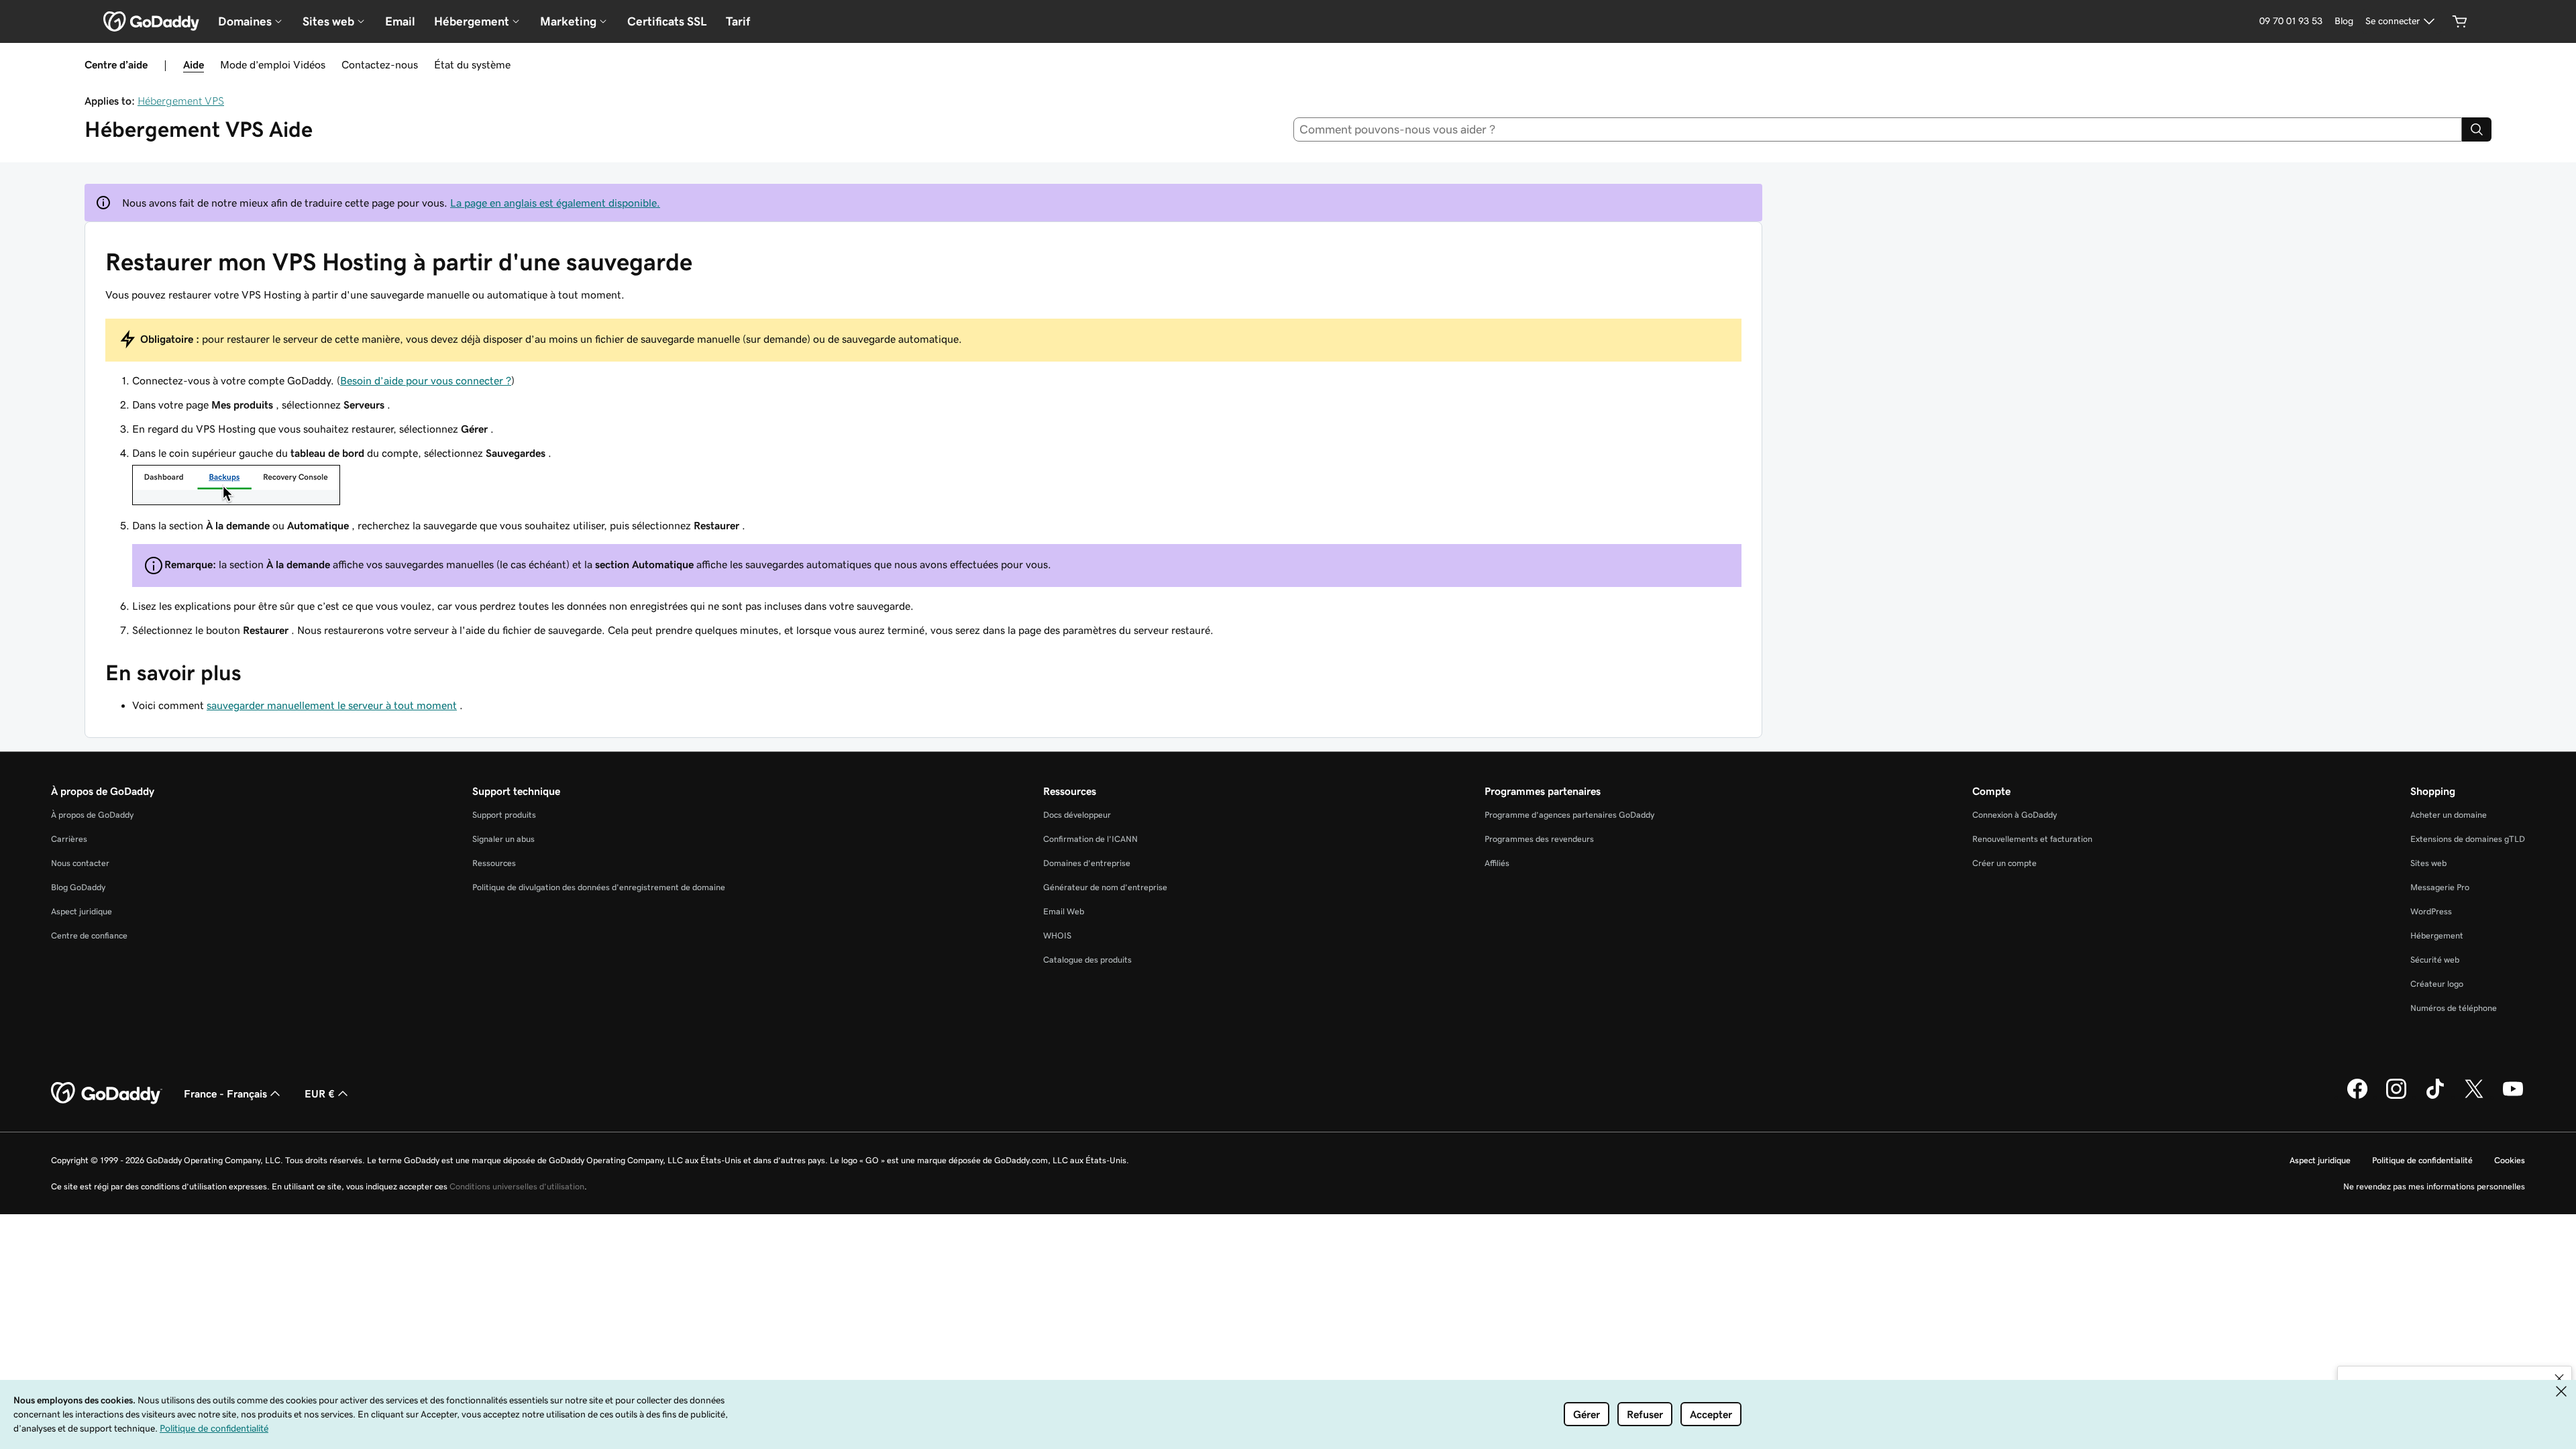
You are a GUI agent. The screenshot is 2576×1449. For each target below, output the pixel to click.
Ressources (494, 863)
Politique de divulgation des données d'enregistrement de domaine (599, 887)
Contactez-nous (380, 64)
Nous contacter (80, 863)
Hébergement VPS (181, 101)
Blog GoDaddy (78, 887)
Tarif (738, 21)
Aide (194, 64)
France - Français (225, 1093)
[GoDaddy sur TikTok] (2435, 1097)
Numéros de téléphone (2454, 1008)
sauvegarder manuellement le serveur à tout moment (332, 705)
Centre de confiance (89, 935)
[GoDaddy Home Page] (107, 1093)
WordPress (2431, 911)
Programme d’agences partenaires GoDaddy (1569, 815)
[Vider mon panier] (2460, 21)
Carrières (69, 839)
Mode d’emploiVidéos (273, 64)
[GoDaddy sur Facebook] (2357, 1097)
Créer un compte (2004, 863)
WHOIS (1057, 935)
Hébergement (2437, 935)
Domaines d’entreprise (1087, 863)
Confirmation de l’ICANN (1090, 839)
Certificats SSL (667, 21)
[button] (2559, 1379)
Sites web (2428, 863)
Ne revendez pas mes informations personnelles (2434, 1186)
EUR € (320, 1093)
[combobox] (1878, 129)
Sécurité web (2435, 960)
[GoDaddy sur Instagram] (2396, 1097)
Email (400, 21)
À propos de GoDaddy (92, 815)
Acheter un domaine (2449, 815)
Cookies (2510, 1160)
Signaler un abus (503, 839)
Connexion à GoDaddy (2015, 815)
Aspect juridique (82, 911)
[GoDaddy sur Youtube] (2513, 1097)
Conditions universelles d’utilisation (517, 1186)
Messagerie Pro (2440, 887)
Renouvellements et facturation (2032, 839)
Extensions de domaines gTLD (2468, 839)
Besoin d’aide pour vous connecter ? (426, 380)
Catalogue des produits (1087, 960)
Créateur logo (2437, 984)
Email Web (1064, 911)
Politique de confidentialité (2422, 1160)
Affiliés (1497, 863)
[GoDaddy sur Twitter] (2474, 1097)
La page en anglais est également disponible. (555, 203)
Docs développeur (1077, 815)
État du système (472, 64)
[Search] (2477, 129)
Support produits (504, 815)
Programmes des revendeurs (1539, 839)
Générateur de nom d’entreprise (1105, 887)
